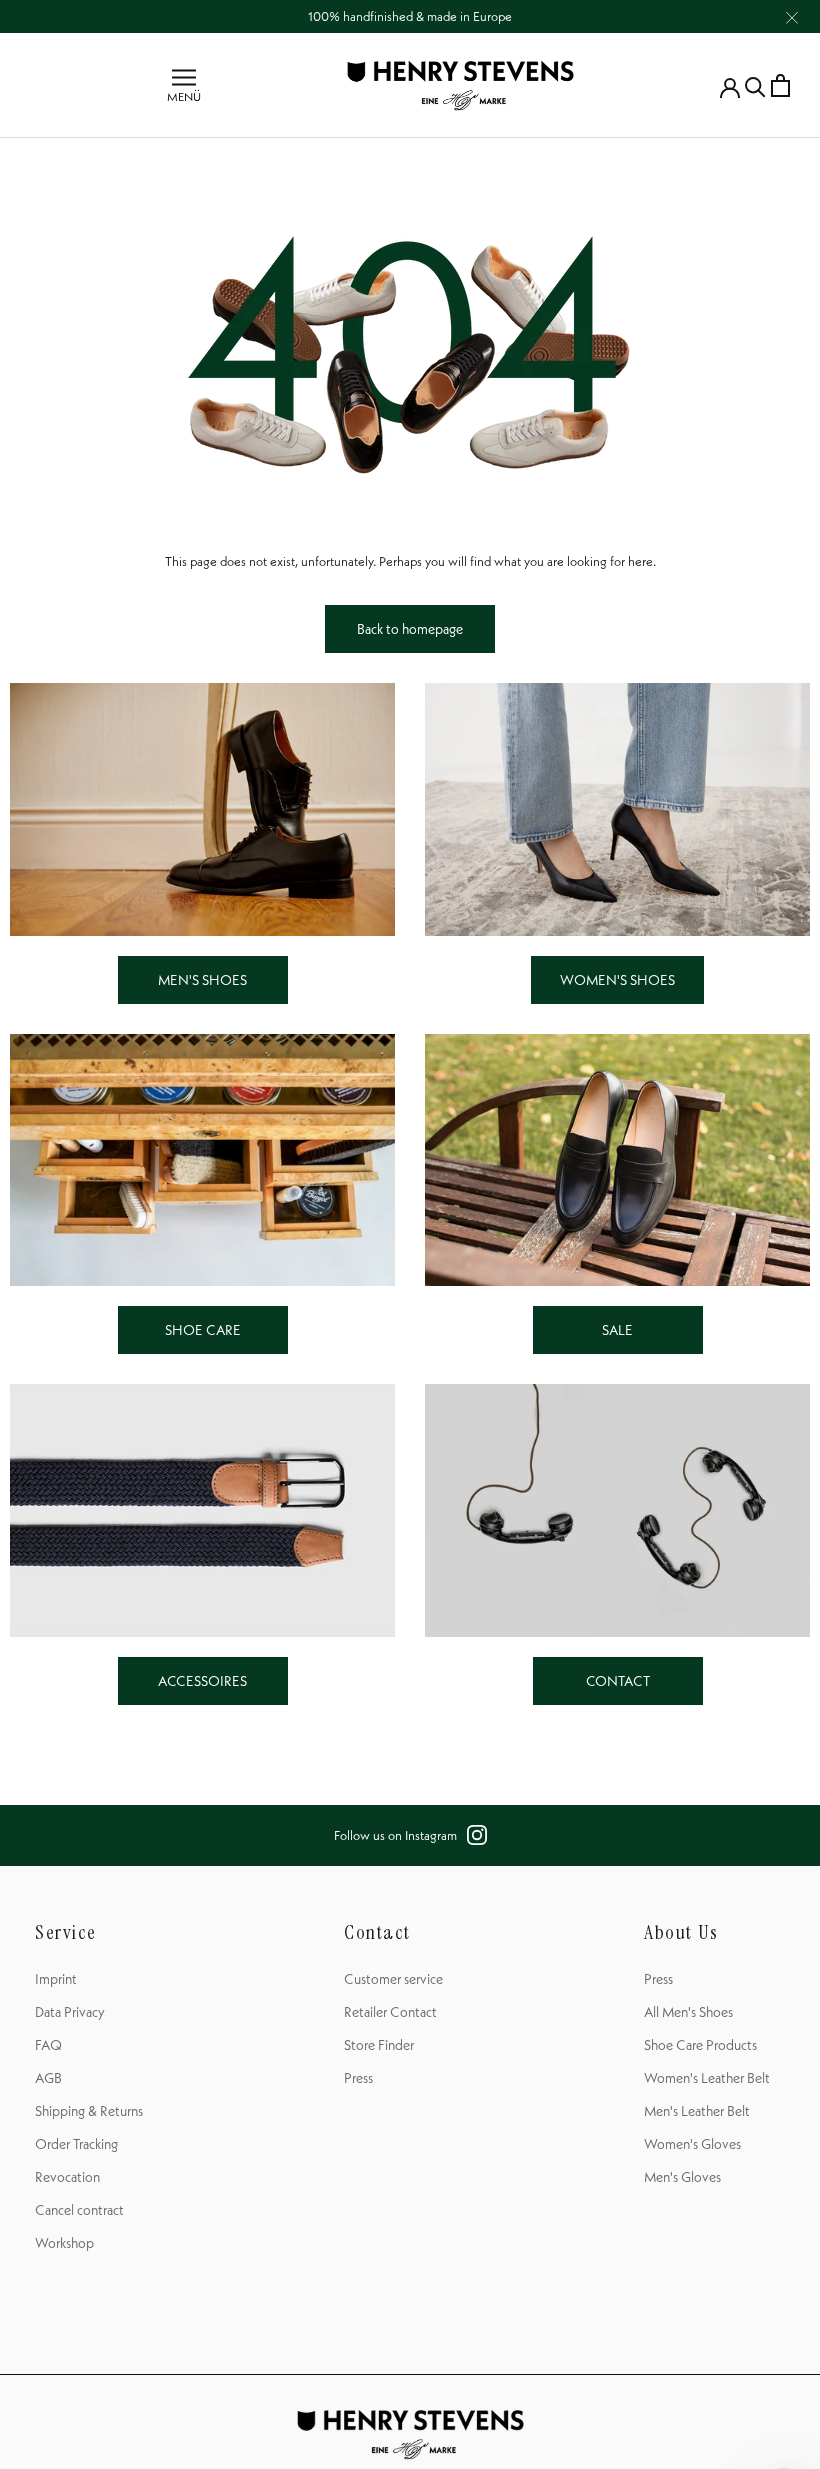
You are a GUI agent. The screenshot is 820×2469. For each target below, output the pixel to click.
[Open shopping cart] (780, 85)
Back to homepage (410, 629)
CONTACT (618, 1681)
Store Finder (379, 2045)
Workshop (64, 2243)
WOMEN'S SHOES (617, 980)
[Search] (755, 85)
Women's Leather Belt (707, 2078)
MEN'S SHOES (202, 980)
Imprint (56, 1979)
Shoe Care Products (700, 2045)
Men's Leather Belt (697, 2111)
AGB (48, 2078)
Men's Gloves (682, 2177)
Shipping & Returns (89, 2111)
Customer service (393, 1979)
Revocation (67, 2177)
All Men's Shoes (688, 2012)
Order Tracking (76, 2144)
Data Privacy (70, 2012)
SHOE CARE (203, 1330)
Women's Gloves (692, 2144)
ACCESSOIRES (202, 1681)
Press (358, 2078)
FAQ (48, 2045)
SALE (617, 1330)
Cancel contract (79, 2210)
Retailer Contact (390, 2012)
